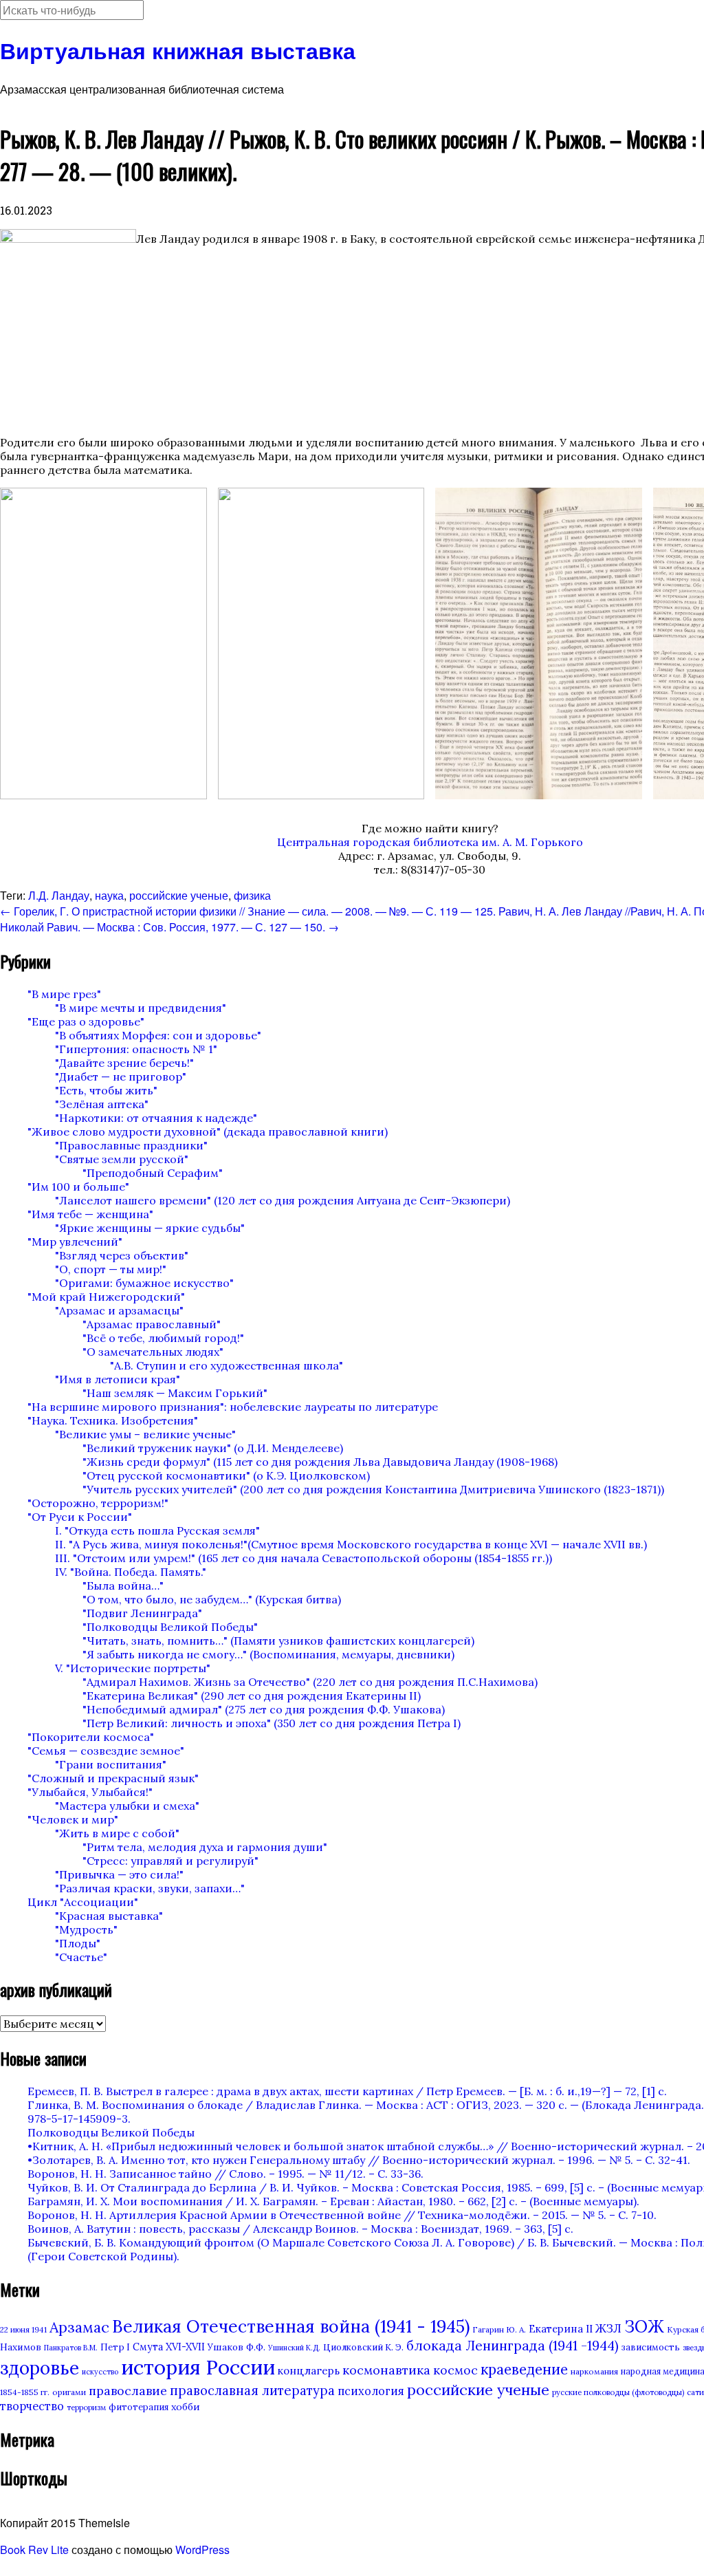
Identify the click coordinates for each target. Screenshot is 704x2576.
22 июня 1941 (23, 2330)
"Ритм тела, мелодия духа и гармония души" (205, 1847)
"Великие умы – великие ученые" (145, 1434)
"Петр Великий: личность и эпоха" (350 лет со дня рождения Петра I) (272, 1723)
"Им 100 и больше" (78, 1187)
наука (109, 895)
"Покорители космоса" (91, 1737)
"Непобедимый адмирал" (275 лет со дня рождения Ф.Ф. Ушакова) (264, 1709)
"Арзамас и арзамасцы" (119, 1310)
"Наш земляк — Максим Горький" (175, 1393)
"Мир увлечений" (75, 1242)
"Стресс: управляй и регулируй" (170, 1861)
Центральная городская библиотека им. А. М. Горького (430, 842)
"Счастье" (81, 1957)
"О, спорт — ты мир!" (111, 1269)
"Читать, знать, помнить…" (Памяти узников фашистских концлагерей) (278, 1641)
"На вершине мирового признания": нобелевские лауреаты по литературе (233, 1407)
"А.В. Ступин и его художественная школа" (227, 1365)
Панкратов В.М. (71, 2348)
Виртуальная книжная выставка (178, 50)
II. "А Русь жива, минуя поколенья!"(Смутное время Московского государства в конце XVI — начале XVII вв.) (351, 1544)
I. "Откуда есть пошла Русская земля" (157, 1530)
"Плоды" (78, 1943)
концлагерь (309, 2371)
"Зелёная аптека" (102, 1104)
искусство (100, 2372)
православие (128, 2391)
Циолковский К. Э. (363, 2347)
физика (252, 895)
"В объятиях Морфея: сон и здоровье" (158, 1035)
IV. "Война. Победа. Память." (131, 1572)
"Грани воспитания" (111, 1764)
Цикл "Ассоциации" (83, 1902)
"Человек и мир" (73, 1819)
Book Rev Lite (34, 2550)
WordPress (202, 2550)
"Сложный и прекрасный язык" (113, 1778)
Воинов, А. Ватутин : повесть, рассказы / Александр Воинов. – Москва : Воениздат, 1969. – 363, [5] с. (300, 2229)
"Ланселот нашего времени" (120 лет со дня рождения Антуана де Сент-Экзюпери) (283, 1200)
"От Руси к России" (80, 1517)
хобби (186, 2407)
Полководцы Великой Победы (111, 2132)
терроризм (86, 2407)
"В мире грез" (64, 994)
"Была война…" (123, 1585)
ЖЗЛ (608, 2328)
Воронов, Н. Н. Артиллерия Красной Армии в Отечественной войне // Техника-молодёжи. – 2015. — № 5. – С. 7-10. (342, 2215)
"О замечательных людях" (153, 1352)
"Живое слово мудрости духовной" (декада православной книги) (208, 1132)
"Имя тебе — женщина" (90, 1214)
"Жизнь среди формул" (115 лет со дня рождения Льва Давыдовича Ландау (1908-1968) (320, 1462)
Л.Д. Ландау (59, 895)
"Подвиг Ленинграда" (142, 1613)
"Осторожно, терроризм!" (98, 1503)
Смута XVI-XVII (169, 2347)
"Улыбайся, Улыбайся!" (90, 1792)
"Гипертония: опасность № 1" (136, 1049)
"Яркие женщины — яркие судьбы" (150, 1228)
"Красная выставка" (109, 1916)
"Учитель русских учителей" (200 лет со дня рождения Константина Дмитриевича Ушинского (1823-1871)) (373, 1489)
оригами (69, 2392)
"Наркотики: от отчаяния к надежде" (156, 1118)
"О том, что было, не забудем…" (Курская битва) (212, 1599)
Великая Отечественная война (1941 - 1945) (291, 2326)
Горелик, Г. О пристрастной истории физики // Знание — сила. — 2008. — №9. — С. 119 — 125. (248, 911)
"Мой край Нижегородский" (106, 1297)
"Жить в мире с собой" (117, 1833)
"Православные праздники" (131, 1145)
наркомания (594, 2371)
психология (371, 2391)
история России (198, 2367)
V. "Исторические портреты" (133, 1668)
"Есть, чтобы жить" (106, 1090)
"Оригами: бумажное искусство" (144, 1283)
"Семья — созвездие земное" (106, 1751)
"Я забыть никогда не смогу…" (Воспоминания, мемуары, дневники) (268, 1654)
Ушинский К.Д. (294, 2348)
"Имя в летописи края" (118, 1379)
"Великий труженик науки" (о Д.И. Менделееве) (213, 1448)
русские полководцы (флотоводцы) (618, 2392)
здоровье (40, 2368)
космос (455, 2370)
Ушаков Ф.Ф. (236, 2347)
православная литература (252, 2390)
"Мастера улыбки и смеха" (127, 1806)
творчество (32, 2406)
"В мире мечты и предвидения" (141, 1008)
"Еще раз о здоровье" (86, 1021)
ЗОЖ (644, 2327)
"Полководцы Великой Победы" (170, 1627)
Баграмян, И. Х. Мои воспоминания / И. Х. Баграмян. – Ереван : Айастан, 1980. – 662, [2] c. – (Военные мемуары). (333, 2201)
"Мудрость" (86, 1929)
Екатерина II (561, 2329)
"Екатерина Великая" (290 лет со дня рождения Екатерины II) (252, 1696)
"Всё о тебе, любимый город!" (163, 1338)
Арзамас (79, 2327)
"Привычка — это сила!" (119, 1874)
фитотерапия (139, 2407)
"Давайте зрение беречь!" (124, 1063)
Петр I (115, 2347)
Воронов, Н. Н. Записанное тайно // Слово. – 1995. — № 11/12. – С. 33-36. (225, 2174)
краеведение (524, 2369)
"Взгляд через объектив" (122, 1255)
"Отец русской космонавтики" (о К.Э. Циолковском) (226, 1475)
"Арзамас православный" (152, 1324)
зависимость (651, 2347)
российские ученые (179, 895)
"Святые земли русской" (122, 1159)
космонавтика (386, 2370)
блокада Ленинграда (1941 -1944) (513, 2346)
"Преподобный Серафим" (153, 1173)
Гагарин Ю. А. (499, 2329)
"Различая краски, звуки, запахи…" (150, 1888)
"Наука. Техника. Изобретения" (113, 1420)
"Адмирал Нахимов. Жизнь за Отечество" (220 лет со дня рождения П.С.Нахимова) (310, 1682)
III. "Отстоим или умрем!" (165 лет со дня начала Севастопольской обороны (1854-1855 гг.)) (304, 1558)
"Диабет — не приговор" (121, 1076)
